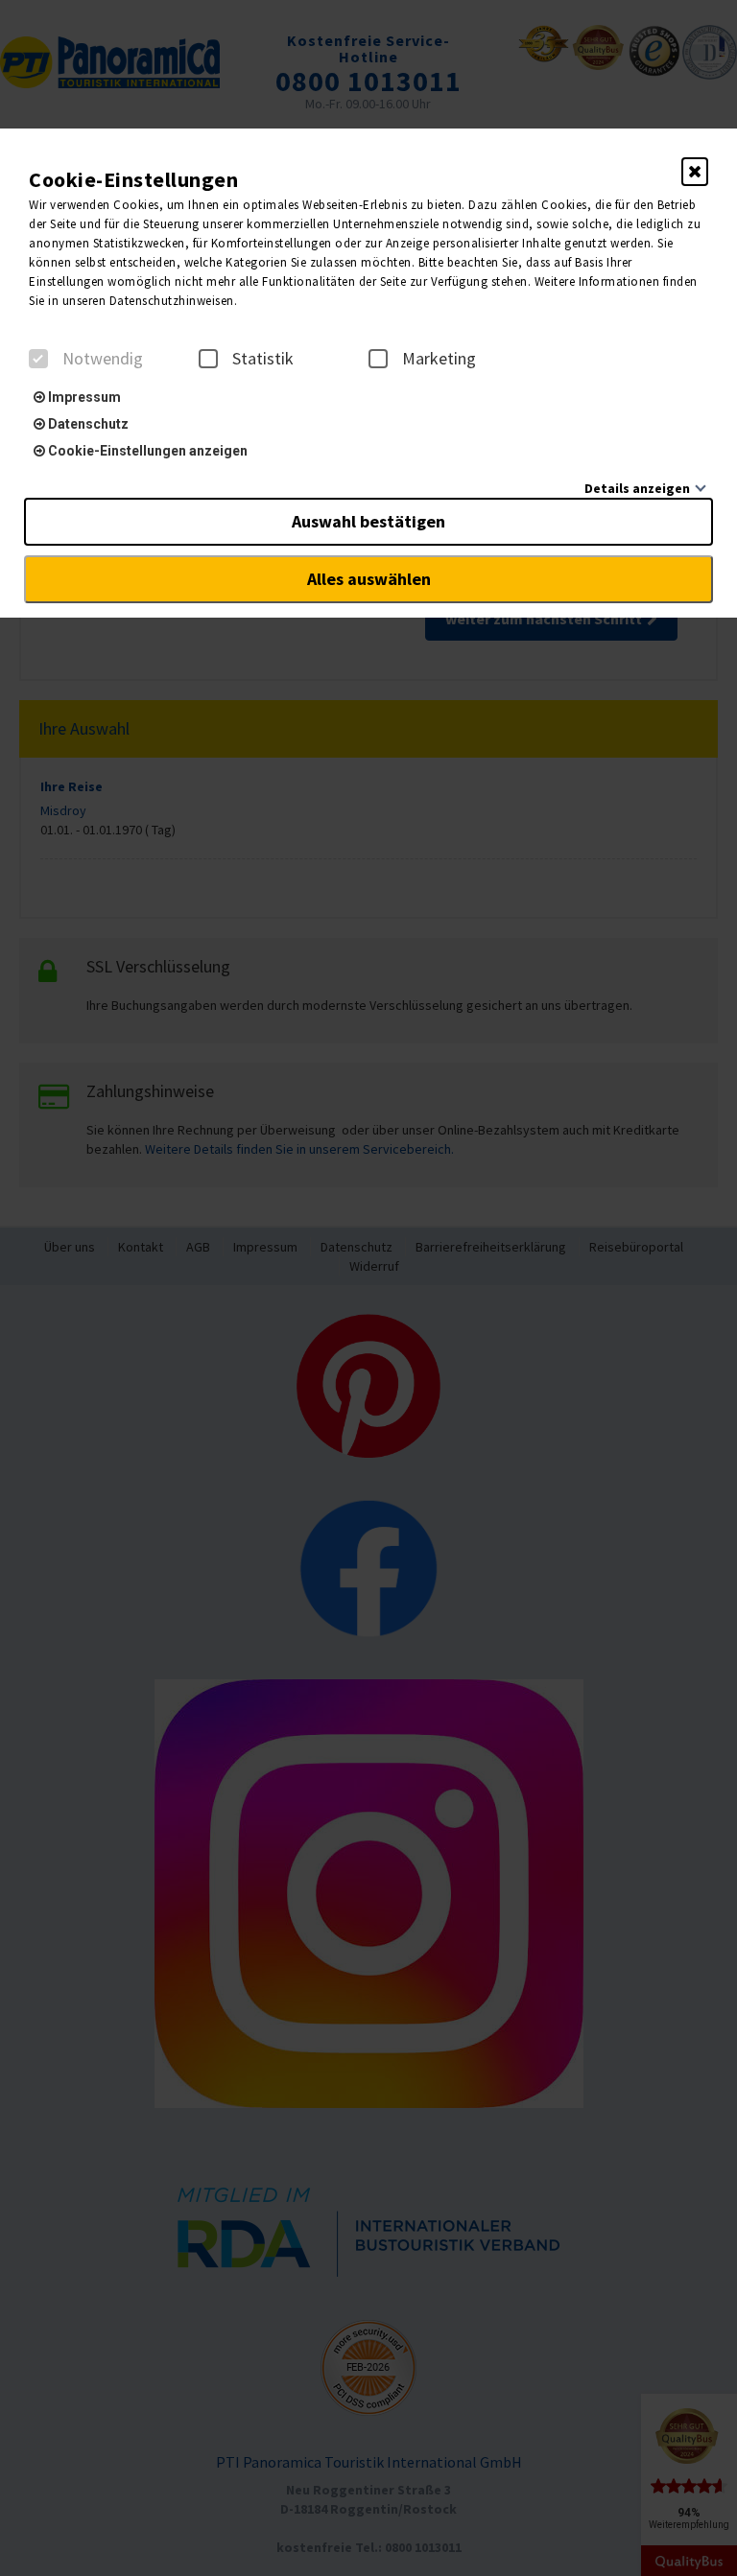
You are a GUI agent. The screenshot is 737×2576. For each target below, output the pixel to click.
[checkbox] (38, 359)
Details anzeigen (637, 488)
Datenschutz (87, 424)
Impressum (83, 397)
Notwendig (103, 359)
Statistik (263, 359)
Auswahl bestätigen (368, 521)
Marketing (439, 359)
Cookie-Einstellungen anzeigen (146, 451)
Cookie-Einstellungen (133, 179)
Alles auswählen (369, 579)
